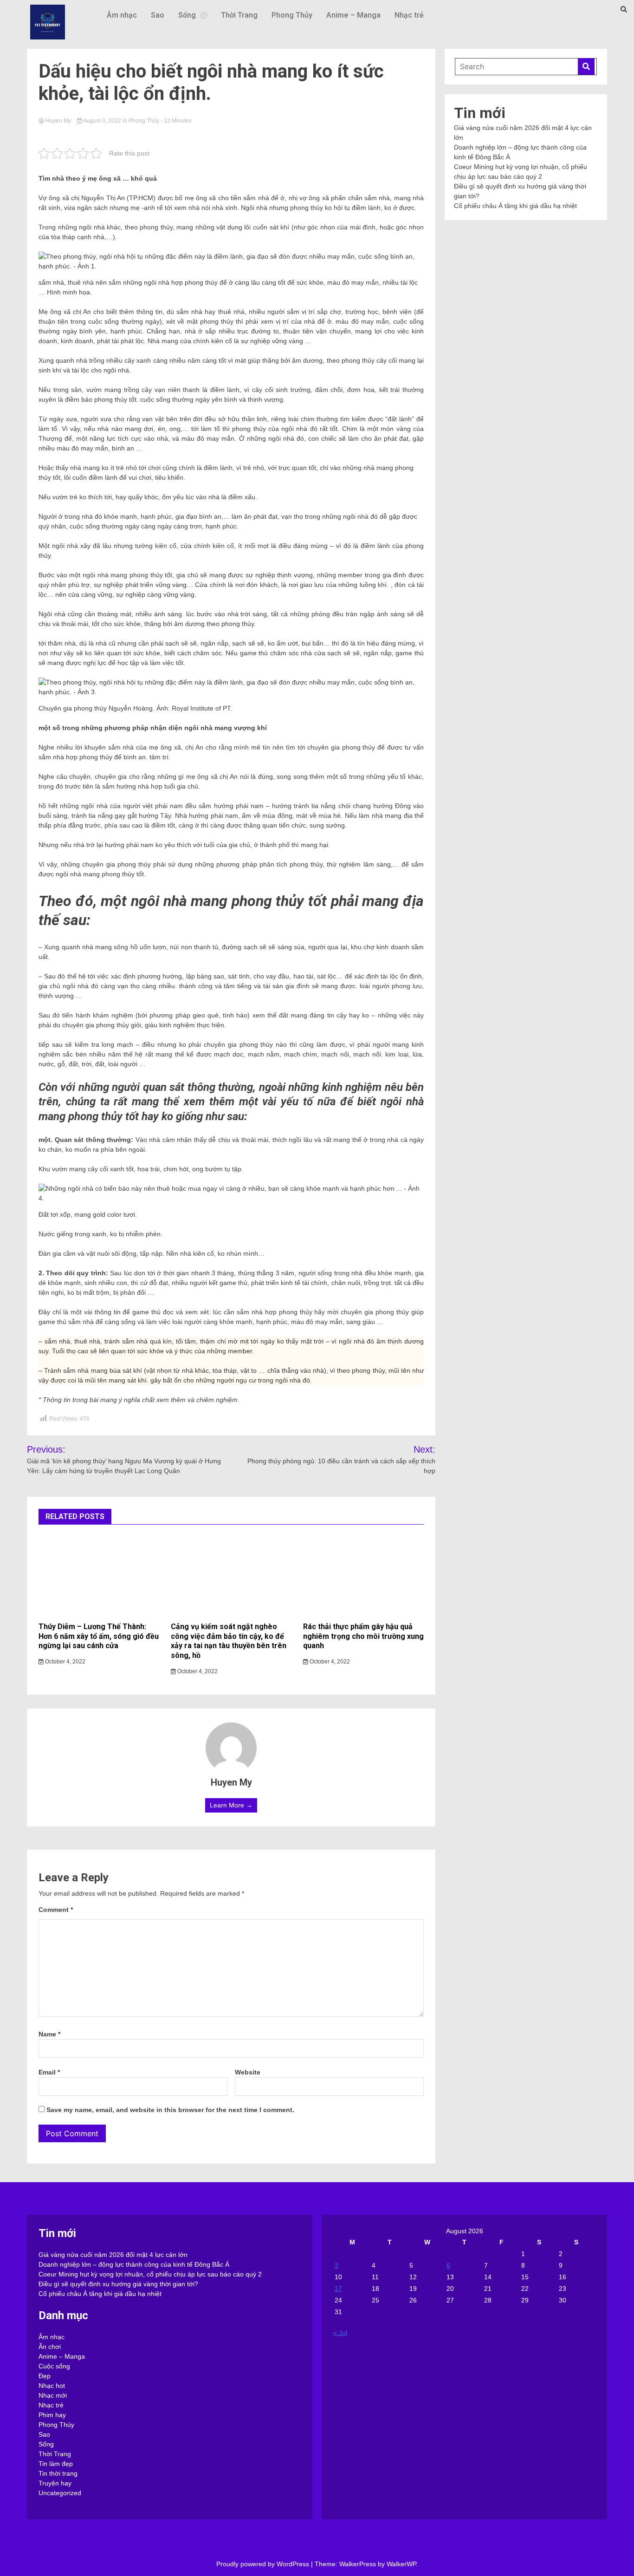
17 (338, 2289)
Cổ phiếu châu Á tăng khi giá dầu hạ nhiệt (515, 206)
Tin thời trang (58, 2473)
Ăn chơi (50, 2347)
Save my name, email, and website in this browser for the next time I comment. (170, 2110)
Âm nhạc (122, 15)
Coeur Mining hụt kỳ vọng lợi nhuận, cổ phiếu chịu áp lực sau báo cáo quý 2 (150, 2274)
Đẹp (45, 2376)
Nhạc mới (53, 2395)
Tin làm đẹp (56, 2464)
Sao (158, 15)
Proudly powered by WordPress (264, 2564)
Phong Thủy (292, 15)
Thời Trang (239, 15)
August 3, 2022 (102, 121)
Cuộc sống (54, 2366)
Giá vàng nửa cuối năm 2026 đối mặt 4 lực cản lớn (113, 2255)
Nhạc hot (52, 2386)
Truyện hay (55, 2483)
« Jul (340, 2333)
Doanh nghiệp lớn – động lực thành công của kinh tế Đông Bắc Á (134, 2264)
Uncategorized (60, 2493)
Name (49, 2034)
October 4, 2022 (65, 1662)
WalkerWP (401, 2564)
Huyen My (58, 121)
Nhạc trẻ (409, 15)
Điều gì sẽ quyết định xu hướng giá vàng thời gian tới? (118, 2284)
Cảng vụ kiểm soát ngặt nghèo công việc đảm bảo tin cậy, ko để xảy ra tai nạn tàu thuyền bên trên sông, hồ (229, 1641)
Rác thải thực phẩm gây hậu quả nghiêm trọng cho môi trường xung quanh (363, 1636)
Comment (56, 1910)
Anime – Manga (353, 15)
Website (248, 2072)
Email (49, 2072)
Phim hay (52, 2415)
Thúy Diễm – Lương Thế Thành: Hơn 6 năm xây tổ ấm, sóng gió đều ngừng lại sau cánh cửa (99, 1636)
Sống (187, 15)
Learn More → (231, 1805)
